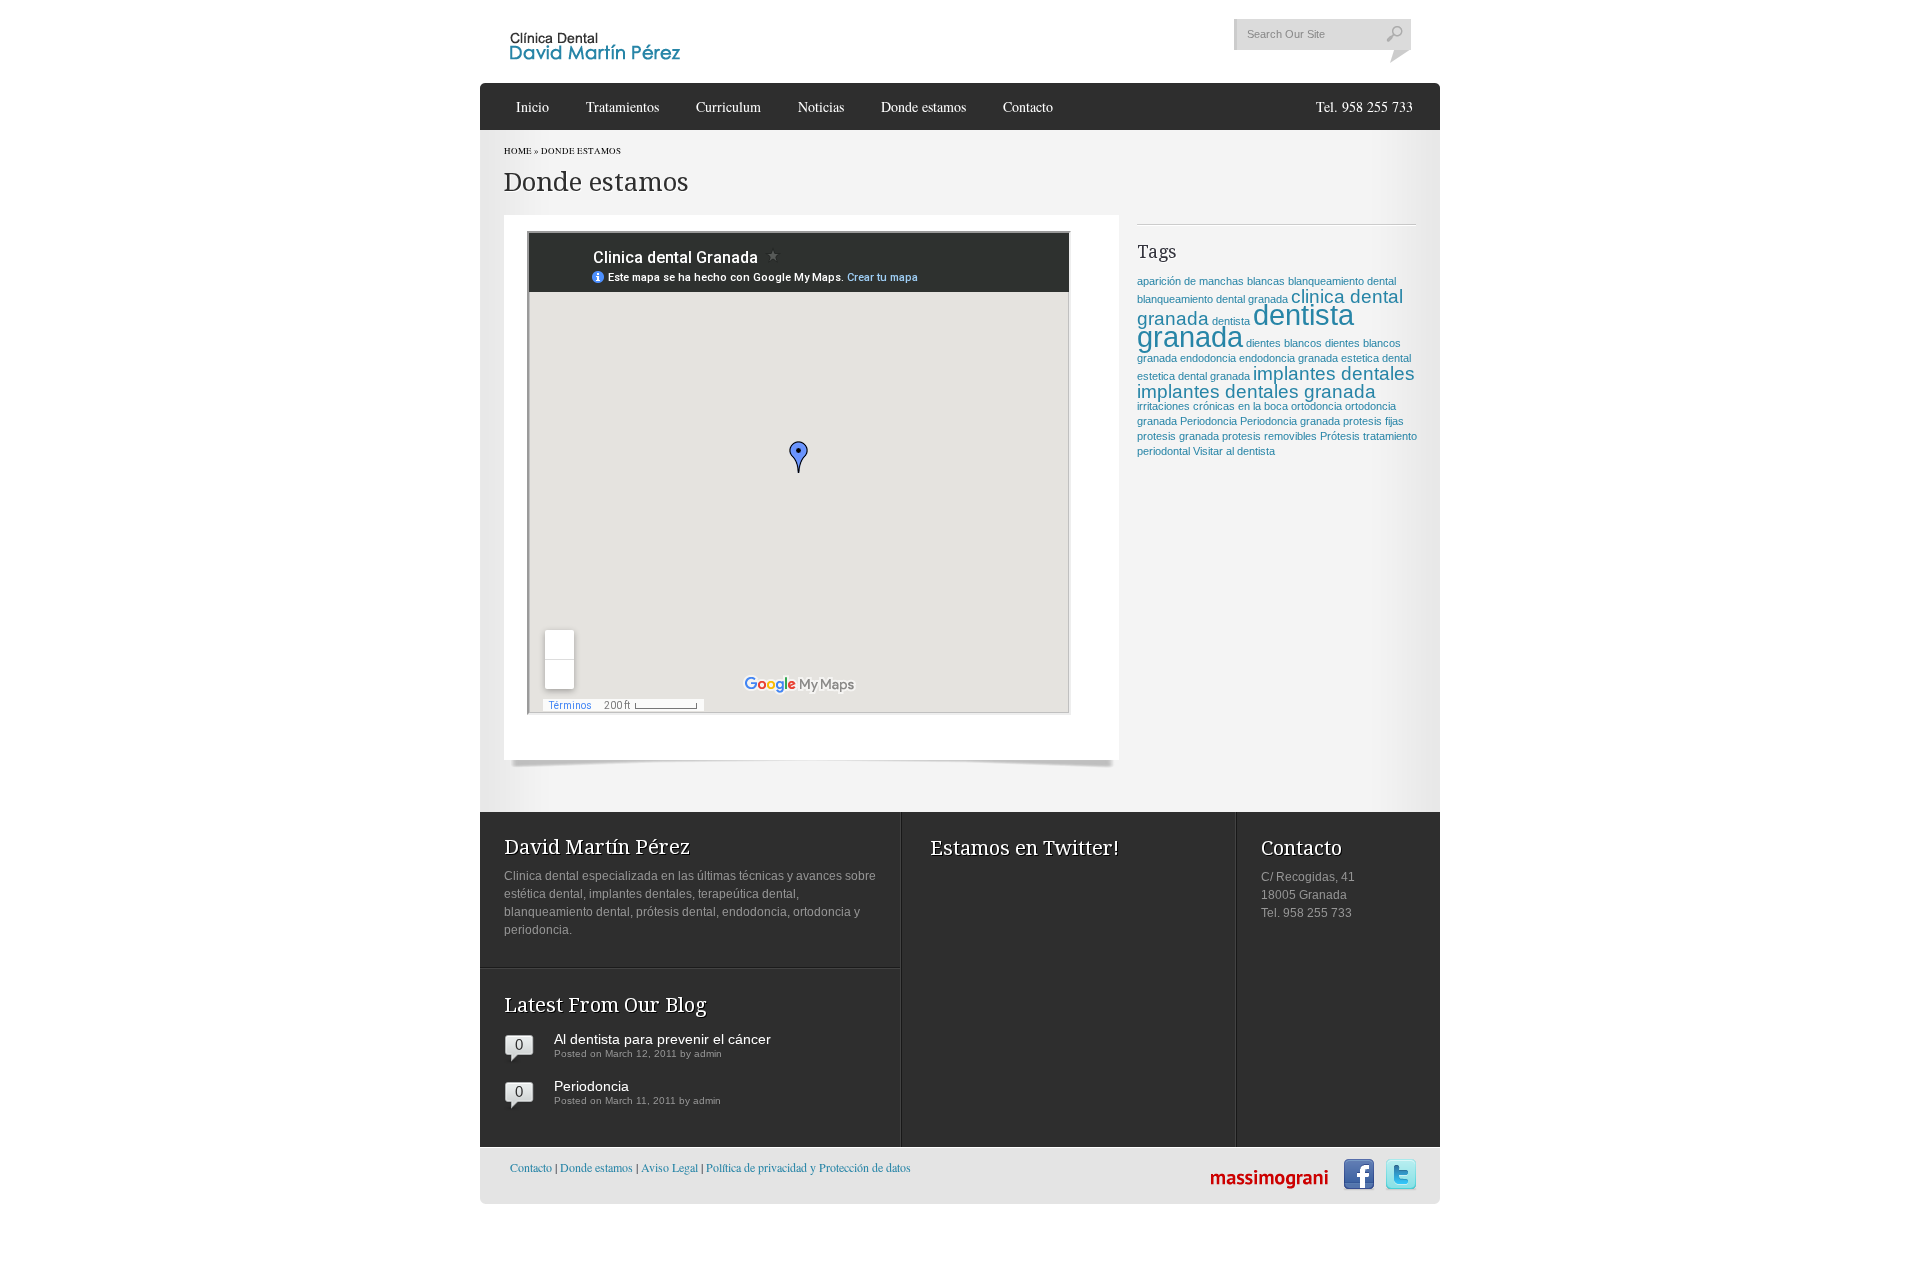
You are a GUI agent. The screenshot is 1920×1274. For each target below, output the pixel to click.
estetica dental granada (1193, 376)
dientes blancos (1284, 343)
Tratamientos (622, 106)
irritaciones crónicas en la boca (1212, 406)
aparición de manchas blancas (1211, 281)
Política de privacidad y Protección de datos (808, 1167)
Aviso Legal (669, 1167)
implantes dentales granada (1256, 391)
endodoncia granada (1288, 358)
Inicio (532, 106)
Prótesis (1340, 436)
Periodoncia (1208, 421)
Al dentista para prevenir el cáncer (662, 1039)
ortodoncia (1316, 406)
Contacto (1028, 106)
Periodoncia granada (1290, 421)
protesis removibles (1269, 436)
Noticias (821, 106)
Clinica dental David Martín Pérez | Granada (595, 42)
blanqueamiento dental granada (1212, 299)
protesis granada (1178, 436)
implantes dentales (1334, 373)
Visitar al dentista (1234, 451)
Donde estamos (923, 106)
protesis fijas (1373, 421)
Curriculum (728, 106)
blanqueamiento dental (1342, 281)
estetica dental (1376, 358)
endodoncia (1208, 358)
